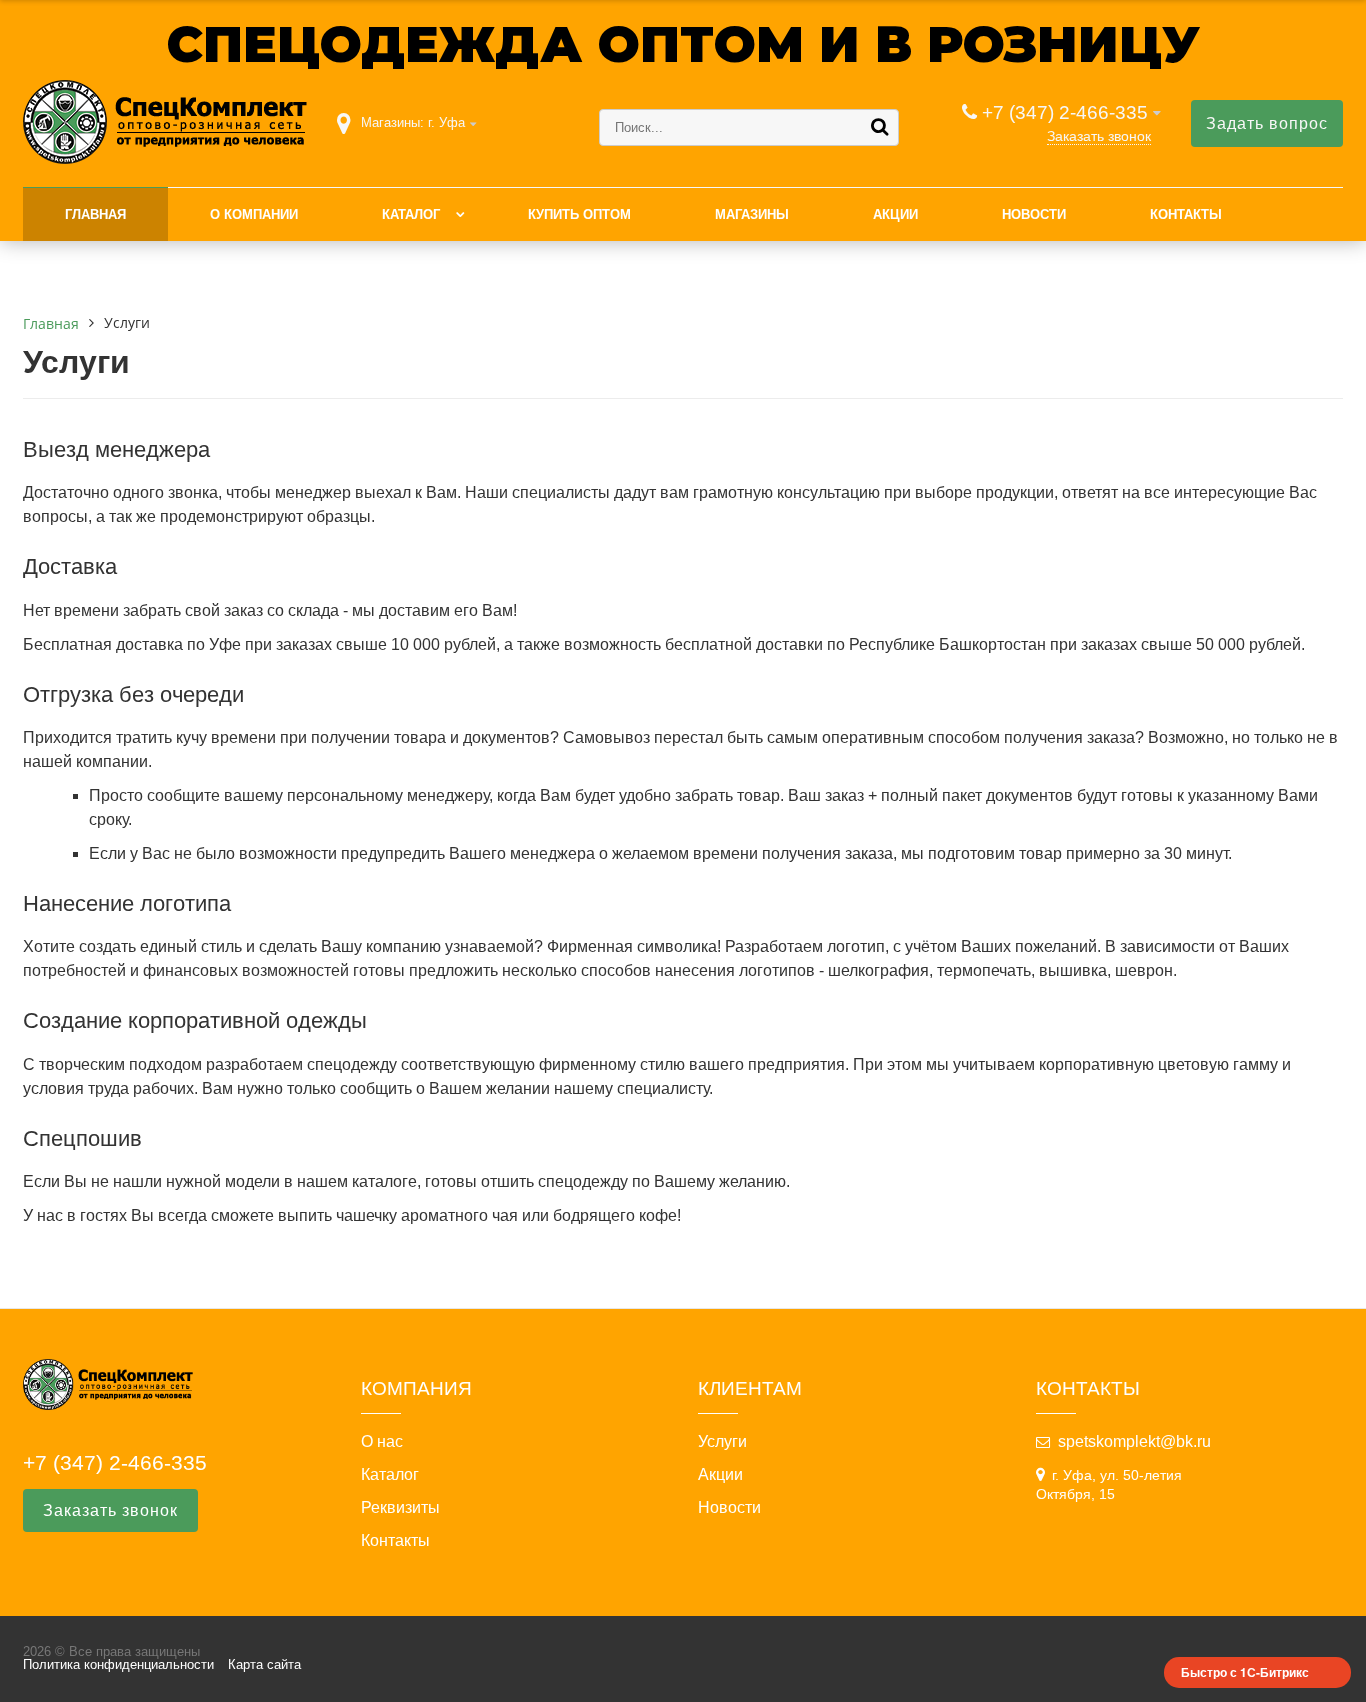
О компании (254, 214)
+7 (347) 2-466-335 (1065, 112)
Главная (95, 214)
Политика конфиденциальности (118, 1664)
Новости (1034, 214)
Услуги (722, 1442)
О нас (382, 1442)
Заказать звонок (1099, 136)
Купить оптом (579, 214)
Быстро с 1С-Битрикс (1245, 1672)
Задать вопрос (1267, 123)
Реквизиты (400, 1508)
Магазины (752, 214)
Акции (895, 214)
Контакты (1186, 214)
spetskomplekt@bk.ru (1134, 1441)
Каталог (411, 214)
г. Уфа (446, 122)
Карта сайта (264, 1664)
